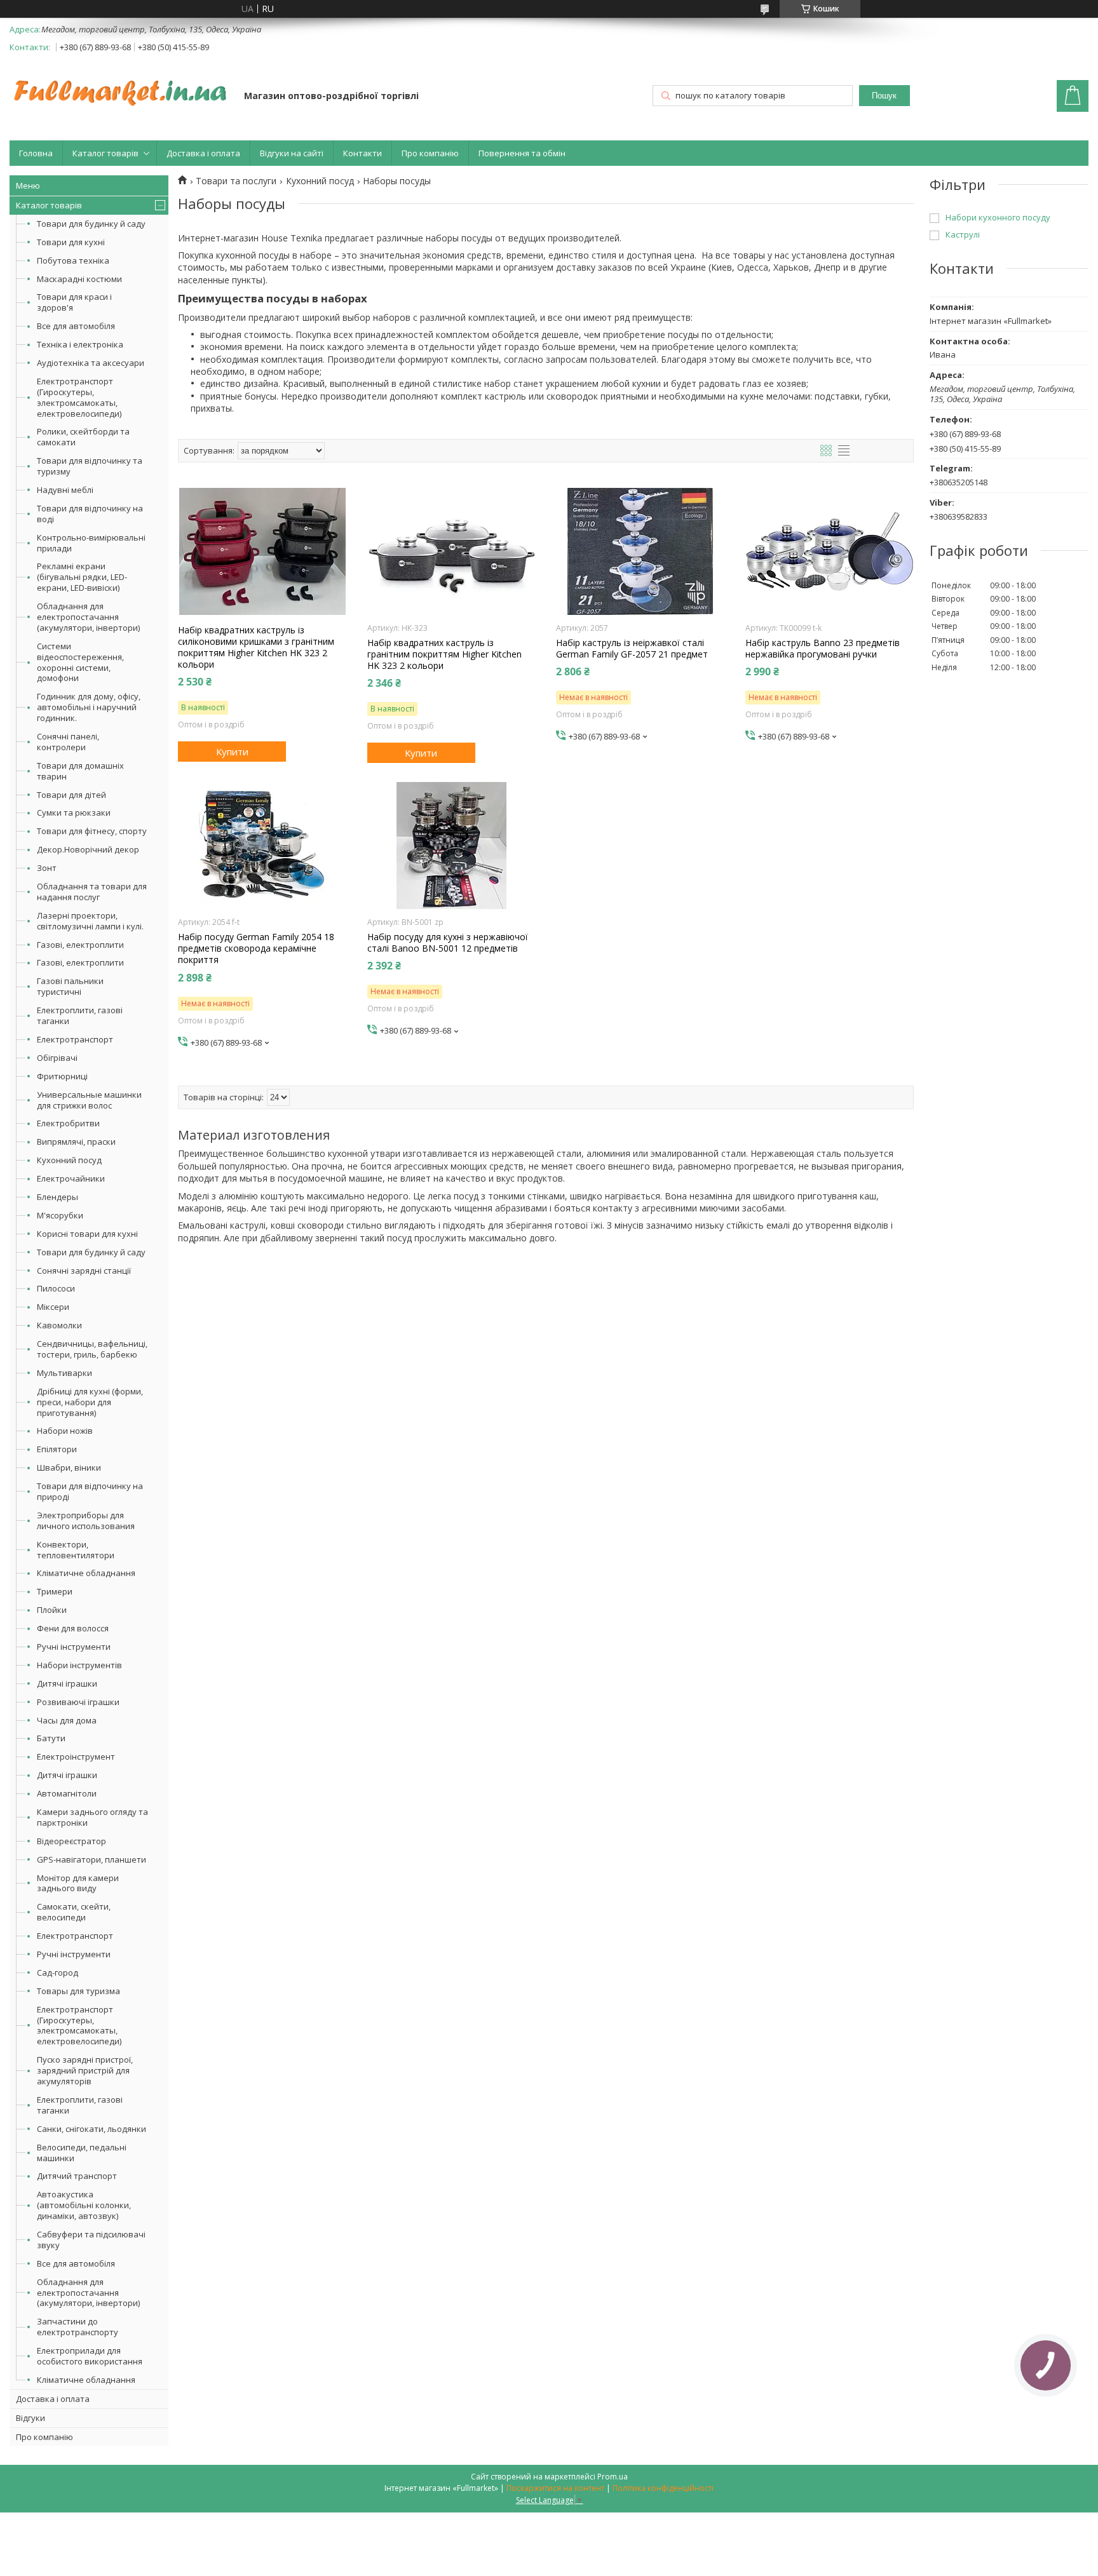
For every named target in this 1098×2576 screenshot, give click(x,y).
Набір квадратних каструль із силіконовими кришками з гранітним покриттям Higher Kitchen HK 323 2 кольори (256, 648)
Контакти (363, 153)
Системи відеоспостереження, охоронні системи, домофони (80, 662)
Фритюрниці (62, 1076)
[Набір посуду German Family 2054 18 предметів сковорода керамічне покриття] (262, 846)
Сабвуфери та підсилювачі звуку (91, 2240)
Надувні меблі (65, 490)
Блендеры (58, 1197)
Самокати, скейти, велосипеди (74, 1912)
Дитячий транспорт (77, 2176)
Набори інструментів (79, 1665)
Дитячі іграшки (67, 1683)
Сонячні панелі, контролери (68, 742)
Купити (232, 752)
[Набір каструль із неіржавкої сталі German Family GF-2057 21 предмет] (640, 551)
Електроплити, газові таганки (80, 1015)
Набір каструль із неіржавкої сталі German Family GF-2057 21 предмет (632, 649)
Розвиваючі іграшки (78, 1702)
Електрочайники (71, 1178)
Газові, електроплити (80, 945)
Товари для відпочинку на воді (90, 514)
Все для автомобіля (76, 326)
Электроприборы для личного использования (86, 1521)
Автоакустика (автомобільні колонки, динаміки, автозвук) (84, 2205)
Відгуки (30, 2418)
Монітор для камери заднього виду (78, 1883)
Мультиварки (64, 1373)
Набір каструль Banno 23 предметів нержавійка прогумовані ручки (823, 649)
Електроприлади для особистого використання (90, 2356)
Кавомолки (59, 1325)
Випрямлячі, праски (76, 1142)
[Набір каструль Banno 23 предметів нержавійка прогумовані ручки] (830, 551)
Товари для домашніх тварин (80, 771)
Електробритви (68, 1123)
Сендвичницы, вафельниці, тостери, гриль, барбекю (92, 1349)
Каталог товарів (105, 153)
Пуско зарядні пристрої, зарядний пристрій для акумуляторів (85, 2070)
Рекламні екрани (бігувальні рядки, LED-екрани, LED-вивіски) (82, 577)
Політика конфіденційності (663, 2488)
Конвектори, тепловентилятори (76, 1550)
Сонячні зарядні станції (84, 1271)
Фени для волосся (73, 1628)
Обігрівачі (57, 1058)
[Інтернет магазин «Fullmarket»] (121, 86)
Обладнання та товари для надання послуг (92, 892)
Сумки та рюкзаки (74, 813)
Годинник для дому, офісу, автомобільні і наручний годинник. (89, 707)
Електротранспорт (75, 1039)
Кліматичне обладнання (86, 1573)
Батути (51, 1738)
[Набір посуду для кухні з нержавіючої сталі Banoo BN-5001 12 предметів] (451, 846)
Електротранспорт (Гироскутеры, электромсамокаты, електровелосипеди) (79, 397)
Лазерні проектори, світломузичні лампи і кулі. (90, 921)
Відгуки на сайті (292, 153)
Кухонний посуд (69, 1160)
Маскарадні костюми (79, 279)
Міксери (53, 1307)
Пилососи (56, 1288)
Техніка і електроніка (80, 344)
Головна (36, 153)
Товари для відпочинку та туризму (90, 466)
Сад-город (58, 1972)
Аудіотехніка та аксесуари (91, 363)
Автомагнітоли (67, 1793)
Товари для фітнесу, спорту (92, 831)
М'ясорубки (60, 1215)
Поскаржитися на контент (555, 2488)
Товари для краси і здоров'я (74, 302)
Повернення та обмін (522, 153)
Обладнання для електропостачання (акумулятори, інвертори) (88, 617)
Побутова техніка (73, 260)
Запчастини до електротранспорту (78, 2327)
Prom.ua (613, 2477)
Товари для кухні (71, 242)
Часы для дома (67, 1720)
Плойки (52, 1610)
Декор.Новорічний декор (88, 849)
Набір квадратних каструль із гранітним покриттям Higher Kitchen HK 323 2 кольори (444, 654)
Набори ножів (65, 1431)
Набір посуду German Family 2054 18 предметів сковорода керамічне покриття (256, 948)
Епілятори (57, 1449)
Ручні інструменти (74, 1647)
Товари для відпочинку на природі (90, 1491)
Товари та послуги (236, 181)
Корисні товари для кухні (87, 1234)
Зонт (47, 868)
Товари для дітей (71, 795)
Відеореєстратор (71, 1841)
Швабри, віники (69, 1467)
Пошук (884, 96)
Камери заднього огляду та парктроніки (92, 1817)
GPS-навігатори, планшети (91, 1859)
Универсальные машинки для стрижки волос (89, 1100)
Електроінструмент (76, 1757)
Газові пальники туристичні (70, 986)
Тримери (55, 1591)
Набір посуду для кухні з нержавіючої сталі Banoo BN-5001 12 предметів (448, 943)
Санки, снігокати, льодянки (91, 2129)
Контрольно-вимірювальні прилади (91, 543)
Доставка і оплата (203, 153)
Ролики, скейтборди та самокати (83, 437)
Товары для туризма (78, 1991)
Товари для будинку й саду (91, 224)
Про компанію (430, 153)
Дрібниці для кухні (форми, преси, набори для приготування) (90, 1402)
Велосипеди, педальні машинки (82, 2153)
